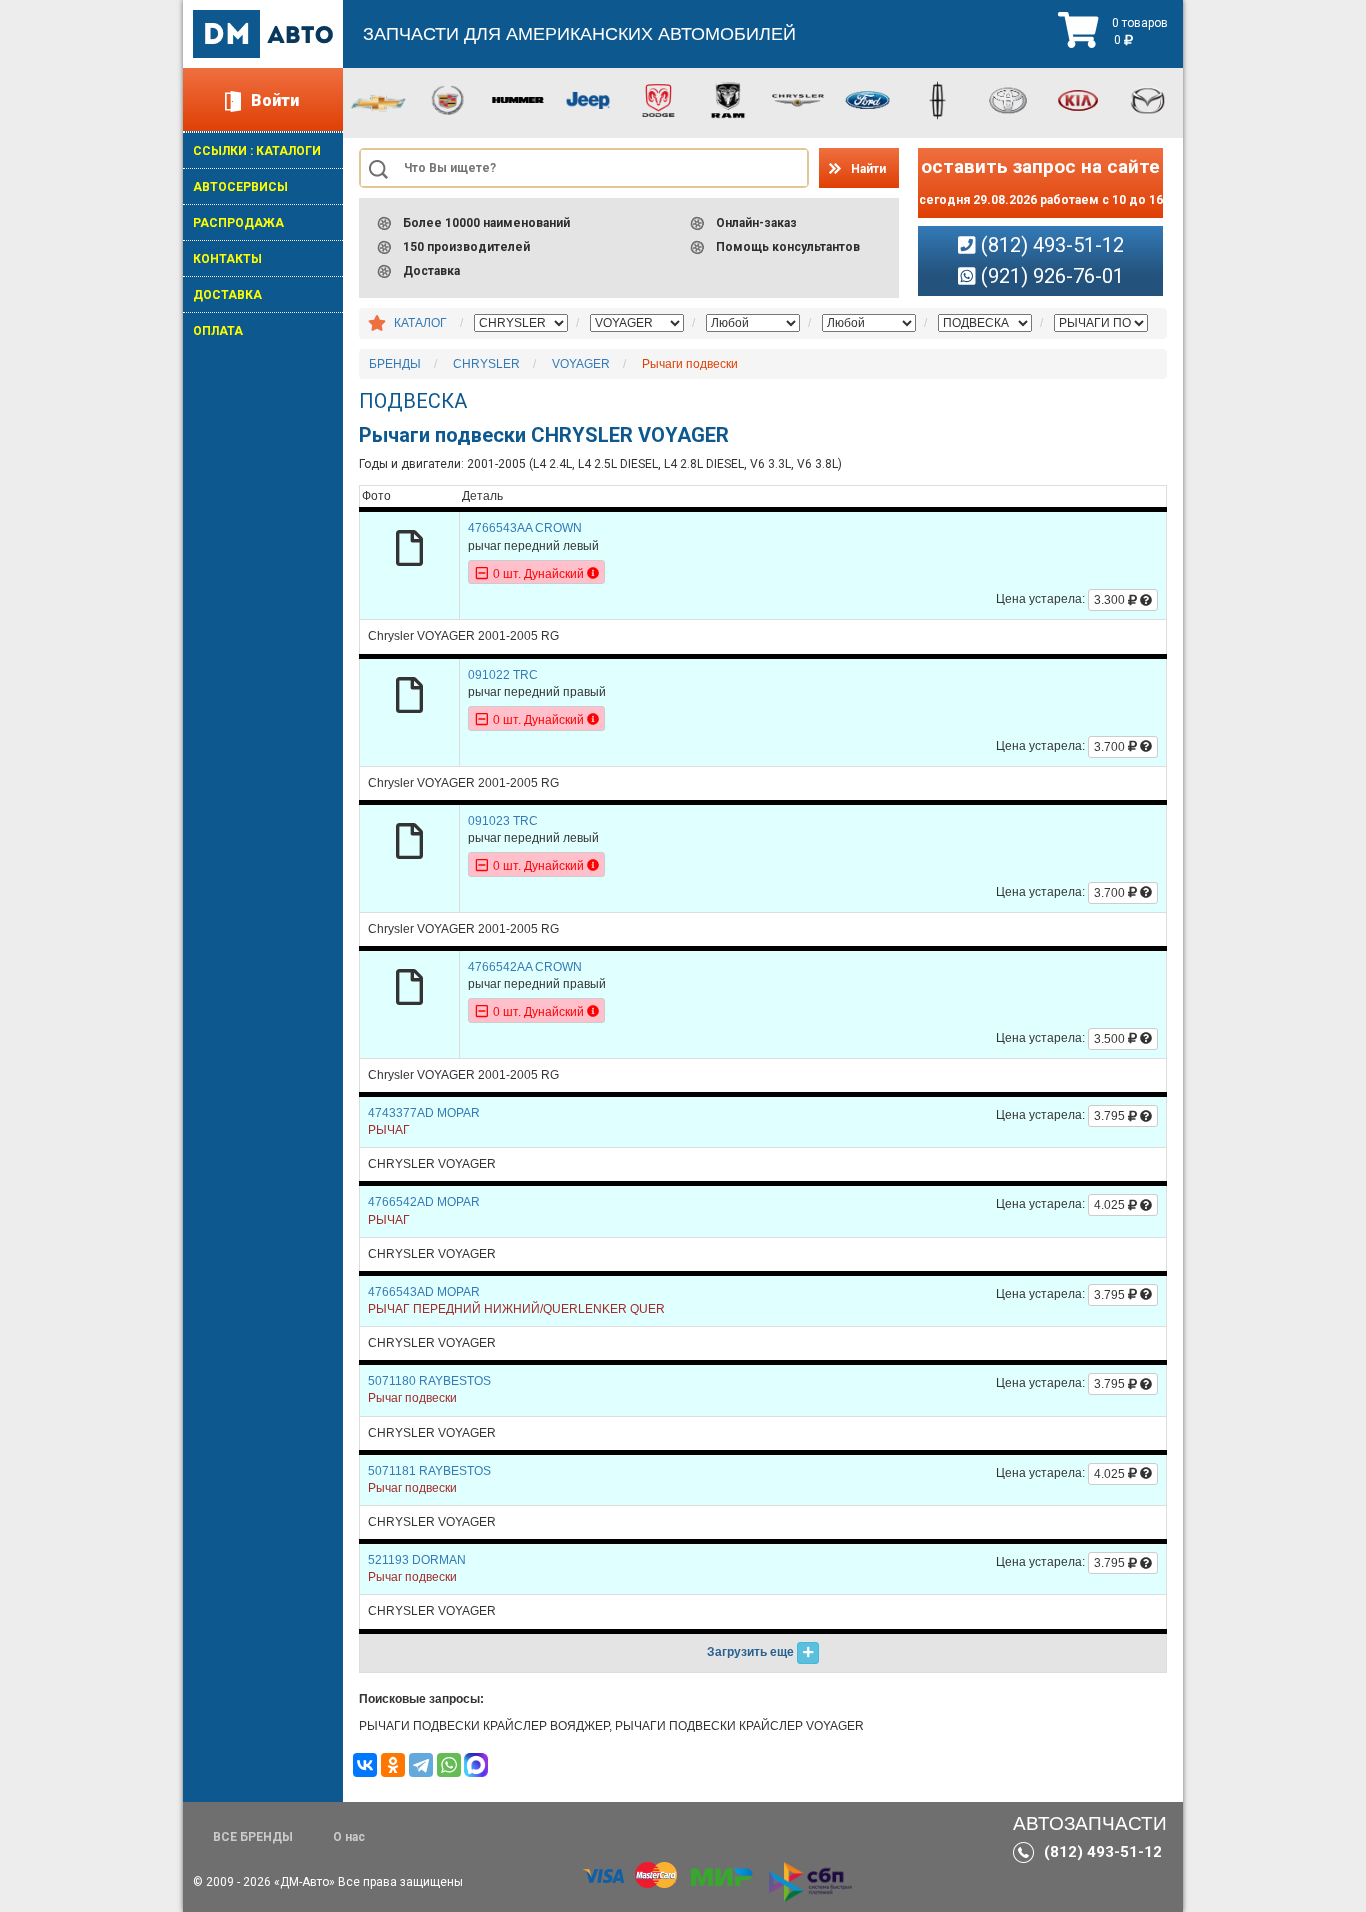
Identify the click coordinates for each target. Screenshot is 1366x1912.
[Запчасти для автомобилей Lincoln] (938, 99)
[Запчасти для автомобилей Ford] (868, 99)
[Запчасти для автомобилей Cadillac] (448, 99)
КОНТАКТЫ (227, 259)
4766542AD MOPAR (424, 1202)
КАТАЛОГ (420, 323)
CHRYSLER (486, 364)
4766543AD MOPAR (424, 1292)
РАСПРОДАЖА (238, 223)
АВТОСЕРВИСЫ (240, 187)
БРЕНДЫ (395, 364)
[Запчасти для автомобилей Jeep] (588, 99)
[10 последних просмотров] (377, 324)
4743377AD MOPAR (424, 1113)
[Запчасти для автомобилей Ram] (728, 99)
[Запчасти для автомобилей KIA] (1078, 99)
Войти (275, 100)
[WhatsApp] (449, 1765)
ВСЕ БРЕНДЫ (253, 1837)
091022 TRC (503, 675)
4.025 (1111, 1205)
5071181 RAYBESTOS (429, 1471)
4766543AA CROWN (525, 528)
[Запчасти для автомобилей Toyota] (1008, 99)
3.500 (1111, 1039)
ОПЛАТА (218, 331)
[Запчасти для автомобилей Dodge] (658, 99)
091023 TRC (503, 821)
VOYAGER (581, 364)
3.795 (1111, 1116)
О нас (349, 1837)
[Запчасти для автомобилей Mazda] (1148, 99)
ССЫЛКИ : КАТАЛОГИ (257, 151)
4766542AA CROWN (525, 967)
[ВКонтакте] (365, 1765)
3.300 (1111, 600)
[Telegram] (421, 1765)
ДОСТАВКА (227, 295)
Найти (868, 169)
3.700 (1111, 747)
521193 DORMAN (417, 1560)
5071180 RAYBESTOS (429, 1381)
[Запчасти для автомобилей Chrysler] (798, 99)
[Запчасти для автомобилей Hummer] (518, 99)
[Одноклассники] (393, 1765)
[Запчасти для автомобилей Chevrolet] (378, 102)
